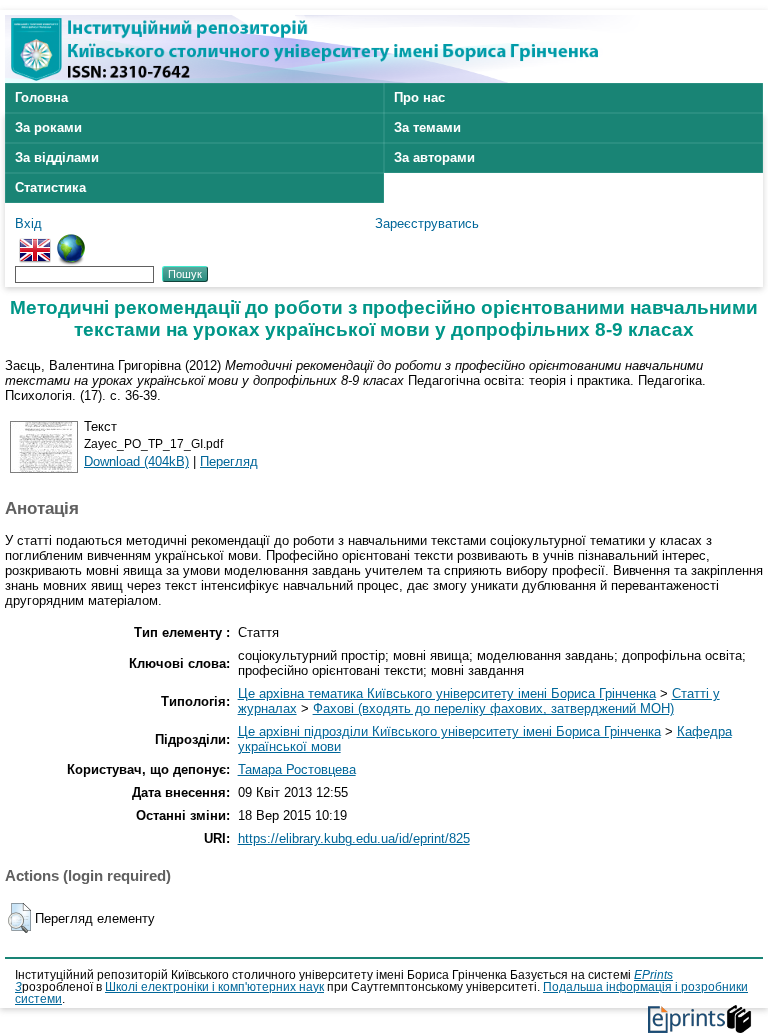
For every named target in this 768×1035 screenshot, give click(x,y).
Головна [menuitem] (41, 97)
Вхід (28, 223)
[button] (19, 918)
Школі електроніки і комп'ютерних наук (214, 987)
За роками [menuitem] (48, 127)
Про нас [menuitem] (419, 97)
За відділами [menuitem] (57, 157)
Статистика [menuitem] (50, 187)
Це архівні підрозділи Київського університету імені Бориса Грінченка (449, 731)
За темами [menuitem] (427, 127)
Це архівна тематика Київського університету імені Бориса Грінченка (447, 693)
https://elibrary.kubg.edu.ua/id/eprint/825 (354, 838)
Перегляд (229, 461)
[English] (35, 241)
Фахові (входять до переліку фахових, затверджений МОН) (493, 708)
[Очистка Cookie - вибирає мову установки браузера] (71, 241)
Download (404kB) (136, 461)
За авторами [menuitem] (434, 157)
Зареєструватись (427, 223)
